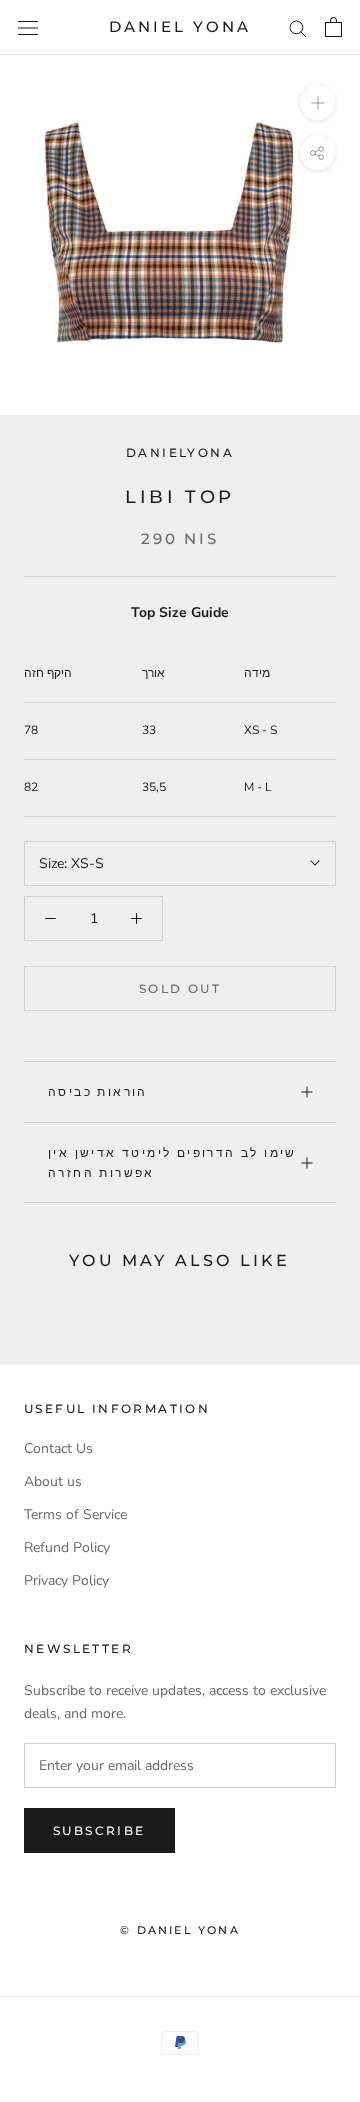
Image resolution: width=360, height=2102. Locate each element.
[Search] (298, 27)
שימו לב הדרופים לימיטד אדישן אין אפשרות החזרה (172, 1162)
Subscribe (99, 1830)
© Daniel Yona (180, 1930)
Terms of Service (75, 1514)
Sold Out (180, 988)
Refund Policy (67, 1547)
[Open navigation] (28, 27)
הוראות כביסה (98, 1091)
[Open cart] (333, 27)
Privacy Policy (66, 1580)
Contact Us (58, 1448)
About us (53, 1481)
